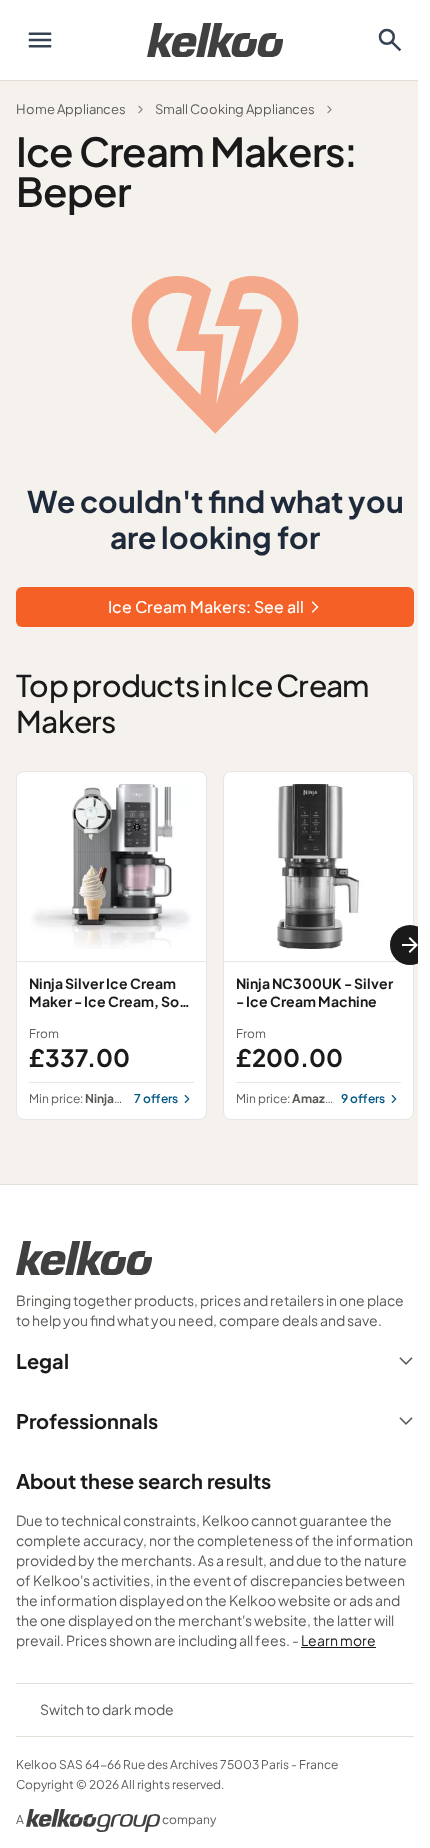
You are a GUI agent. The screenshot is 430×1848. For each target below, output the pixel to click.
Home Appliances (71, 109)
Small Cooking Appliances (235, 109)
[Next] (410, 945)
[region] (215, 945)
